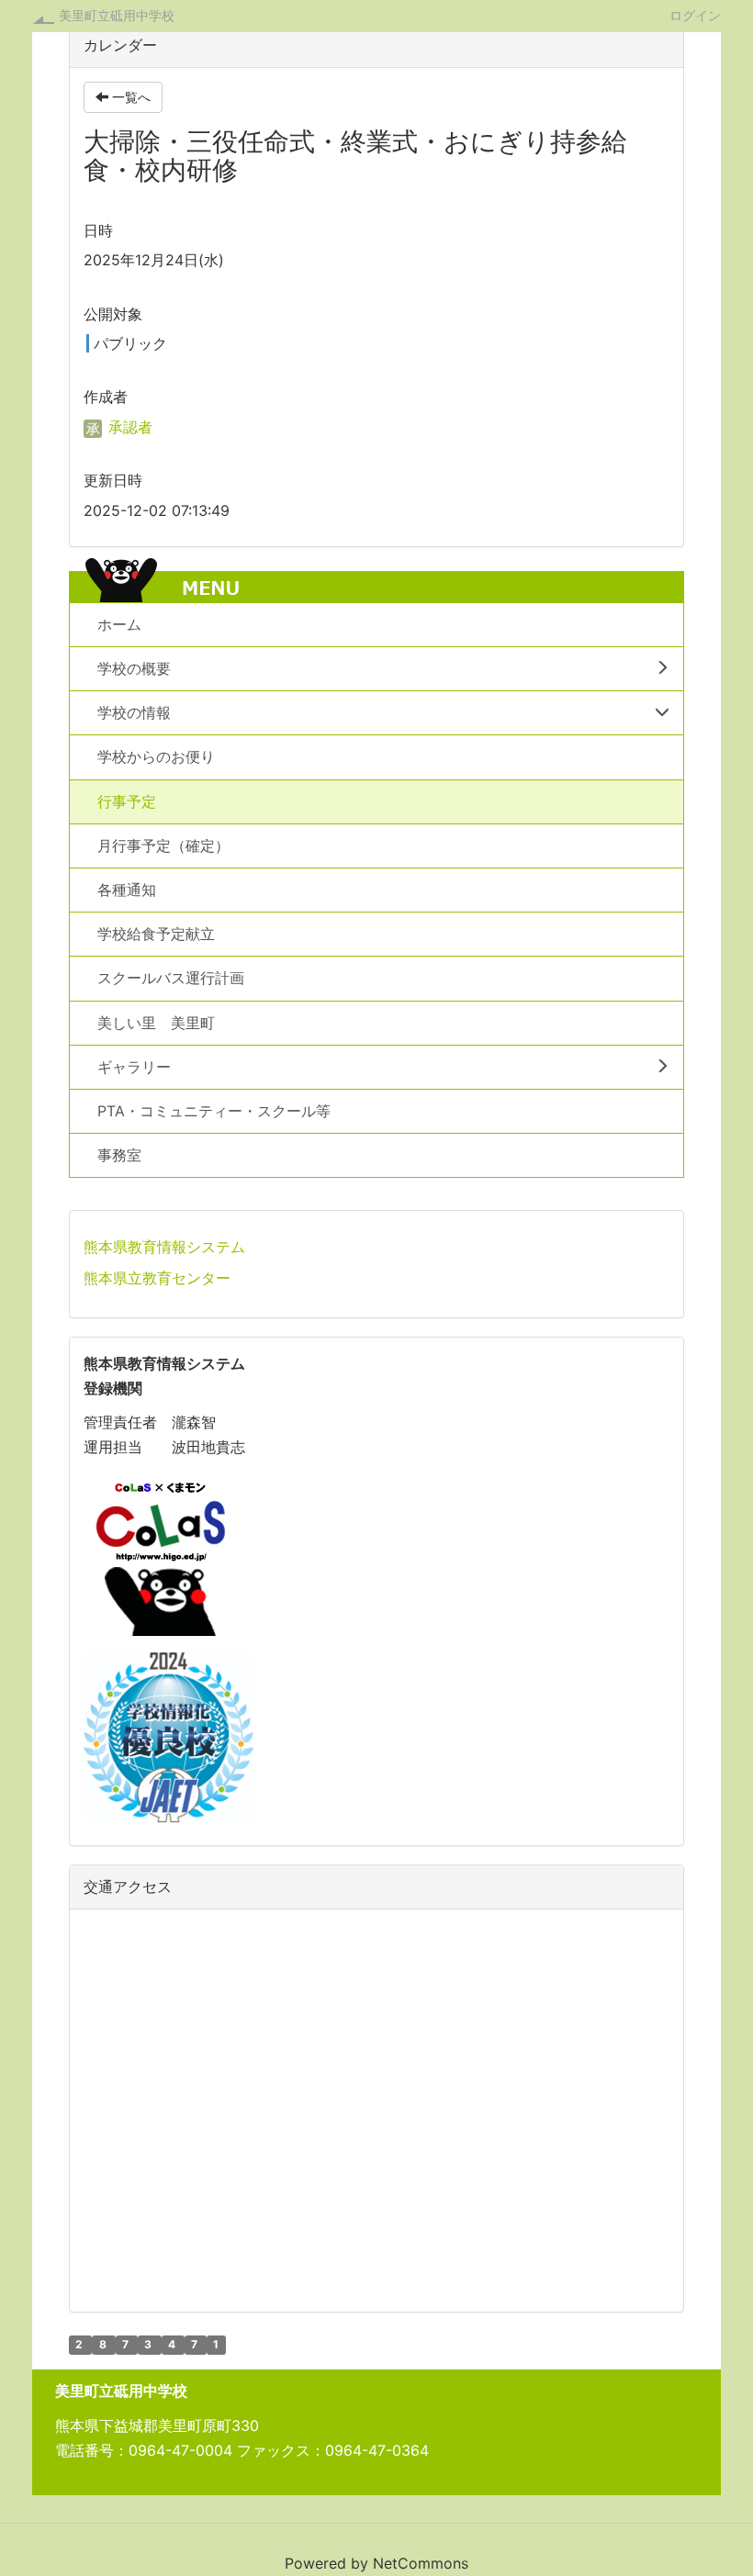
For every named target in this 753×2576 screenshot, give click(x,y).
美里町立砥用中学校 (117, 15)
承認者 (128, 427)
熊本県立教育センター (157, 1278)
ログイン (695, 15)
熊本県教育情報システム (164, 1247)
